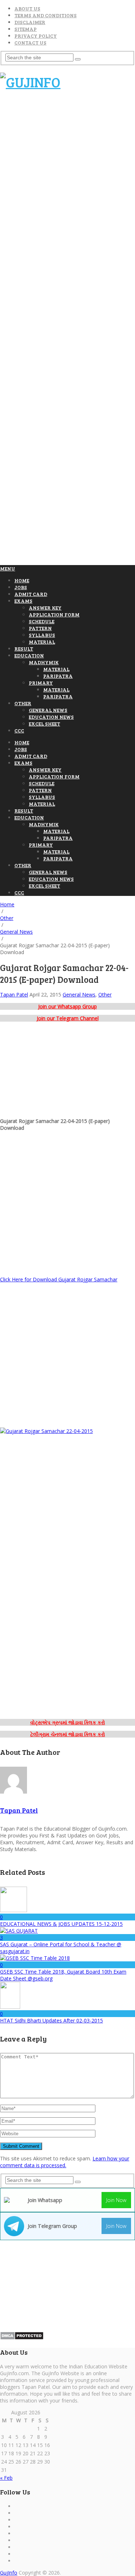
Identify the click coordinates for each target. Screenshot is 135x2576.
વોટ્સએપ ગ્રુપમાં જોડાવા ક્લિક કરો (68, 1722)
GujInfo (9, 2573)
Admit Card (31, 594)
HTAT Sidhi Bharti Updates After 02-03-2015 (51, 2020)
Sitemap (26, 29)
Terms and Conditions (46, 15)
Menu (8, 568)
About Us (27, 8)
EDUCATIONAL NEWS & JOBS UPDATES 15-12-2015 (61, 1924)
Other (23, 703)
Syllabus (42, 635)
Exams (23, 601)
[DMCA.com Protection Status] (22, 2338)
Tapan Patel (14, 995)
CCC (19, 730)
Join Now (116, 2200)
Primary (41, 683)
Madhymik (44, 662)
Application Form (54, 614)
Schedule (42, 621)
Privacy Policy (36, 36)
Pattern (40, 628)
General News (48, 710)
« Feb (6, 2478)
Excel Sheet (44, 724)
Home (22, 580)
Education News (51, 717)
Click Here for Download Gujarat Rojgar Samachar (59, 1279)
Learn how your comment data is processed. (65, 2162)
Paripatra (58, 676)
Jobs (21, 587)
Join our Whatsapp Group (67, 1006)
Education (29, 655)
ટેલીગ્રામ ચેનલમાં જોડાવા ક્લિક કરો (68, 1734)
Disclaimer (30, 22)
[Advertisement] (67, 165)
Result (24, 649)
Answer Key (45, 608)
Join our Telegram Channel (68, 1018)
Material (42, 642)
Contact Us (30, 43)
